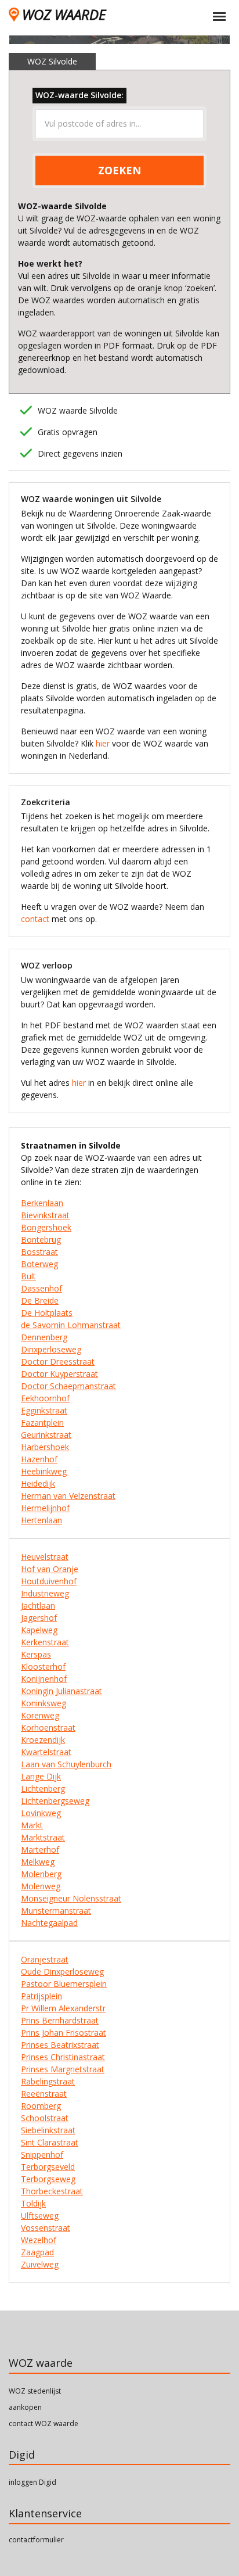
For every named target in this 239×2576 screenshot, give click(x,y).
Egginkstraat (44, 1410)
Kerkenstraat (45, 1642)
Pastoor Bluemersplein (64, 1984)
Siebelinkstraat (48, 2130)
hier (103, 743)
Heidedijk (38, 1483)
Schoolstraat (45, 2118)
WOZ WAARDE (64, 14)
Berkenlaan (42, 1203)
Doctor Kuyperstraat (59, 1374)
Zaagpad (37, 2252)
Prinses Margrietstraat (63, 2069)
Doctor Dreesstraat (58, 1361)
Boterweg (39, 1264)
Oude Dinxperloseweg (62, 1972)
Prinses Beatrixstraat (60, 2045)
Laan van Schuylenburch (66, 1764)
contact (35, 919)
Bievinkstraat (45, 1215)
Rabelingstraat (48, 2081)
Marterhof (40, 1850)
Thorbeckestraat (52, 2191)
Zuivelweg (40, 2264)
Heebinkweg (44, 1471)
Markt (32, 1825)
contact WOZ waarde (44, 2423)
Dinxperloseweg (51, 1349)
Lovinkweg (41, 1813)
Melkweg (38, 1862)
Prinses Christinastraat (63, 2057)
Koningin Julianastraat (61, 1691)
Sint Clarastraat (50, 2142)
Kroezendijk (43, 1740)
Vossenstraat (46, 2228)
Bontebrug (41, 1239)
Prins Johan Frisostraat (64, 2033)
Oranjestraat (45, 1959)
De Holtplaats (47, 1313)
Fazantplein (42, 1422)
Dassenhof (41, 1288)
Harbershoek (45, 1447)
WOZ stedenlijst (35, 2391)
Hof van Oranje (50, 1569)
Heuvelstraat (45, 1557)
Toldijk (33, 2203)
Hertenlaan (41, 1520)
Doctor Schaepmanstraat (68, 1386)
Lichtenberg (43, 1789)
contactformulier (36, 2540)
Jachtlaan (38, 1605)
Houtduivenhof (49, 1581)
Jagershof (39, 1618)
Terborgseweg (48, 2179)
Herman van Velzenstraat (68, 1496)
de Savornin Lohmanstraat (71, 1325)
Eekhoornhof (45, 1398)
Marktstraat (43, 1837)
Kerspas (36, 1654)
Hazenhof (39, 1459)
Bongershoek (46, 1227)
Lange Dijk (41, 1776)
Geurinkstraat (46, 1435)
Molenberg (41, 1874)
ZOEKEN (119, 170)
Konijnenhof (44, 1679)
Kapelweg (39, 1630)
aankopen (25, 2407)
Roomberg (41, 2106)
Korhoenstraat (48, 1728)
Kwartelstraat (46, 1752)
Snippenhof (42, 2155)
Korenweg (40, 1715)
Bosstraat (39, 1252)
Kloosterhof (43, 1666)
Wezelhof (39, 2240)
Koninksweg (44, 1703)
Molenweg (41, 1886)
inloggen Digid (32, 2482)
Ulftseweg (40, 2216)
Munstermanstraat (56, 1911)
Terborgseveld (48, 2167)
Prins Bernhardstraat (60, 2020)
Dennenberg (44, 1337)
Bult (28, 1276)
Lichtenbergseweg (55, 1801)
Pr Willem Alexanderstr (63, 2008)
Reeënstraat (44, 2094)
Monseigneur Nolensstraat (71, 1898)
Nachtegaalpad (49, 1923)
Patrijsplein (41, 1996)
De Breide (40, 1300)
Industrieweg (45, 1593)
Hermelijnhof (45, 1508)
